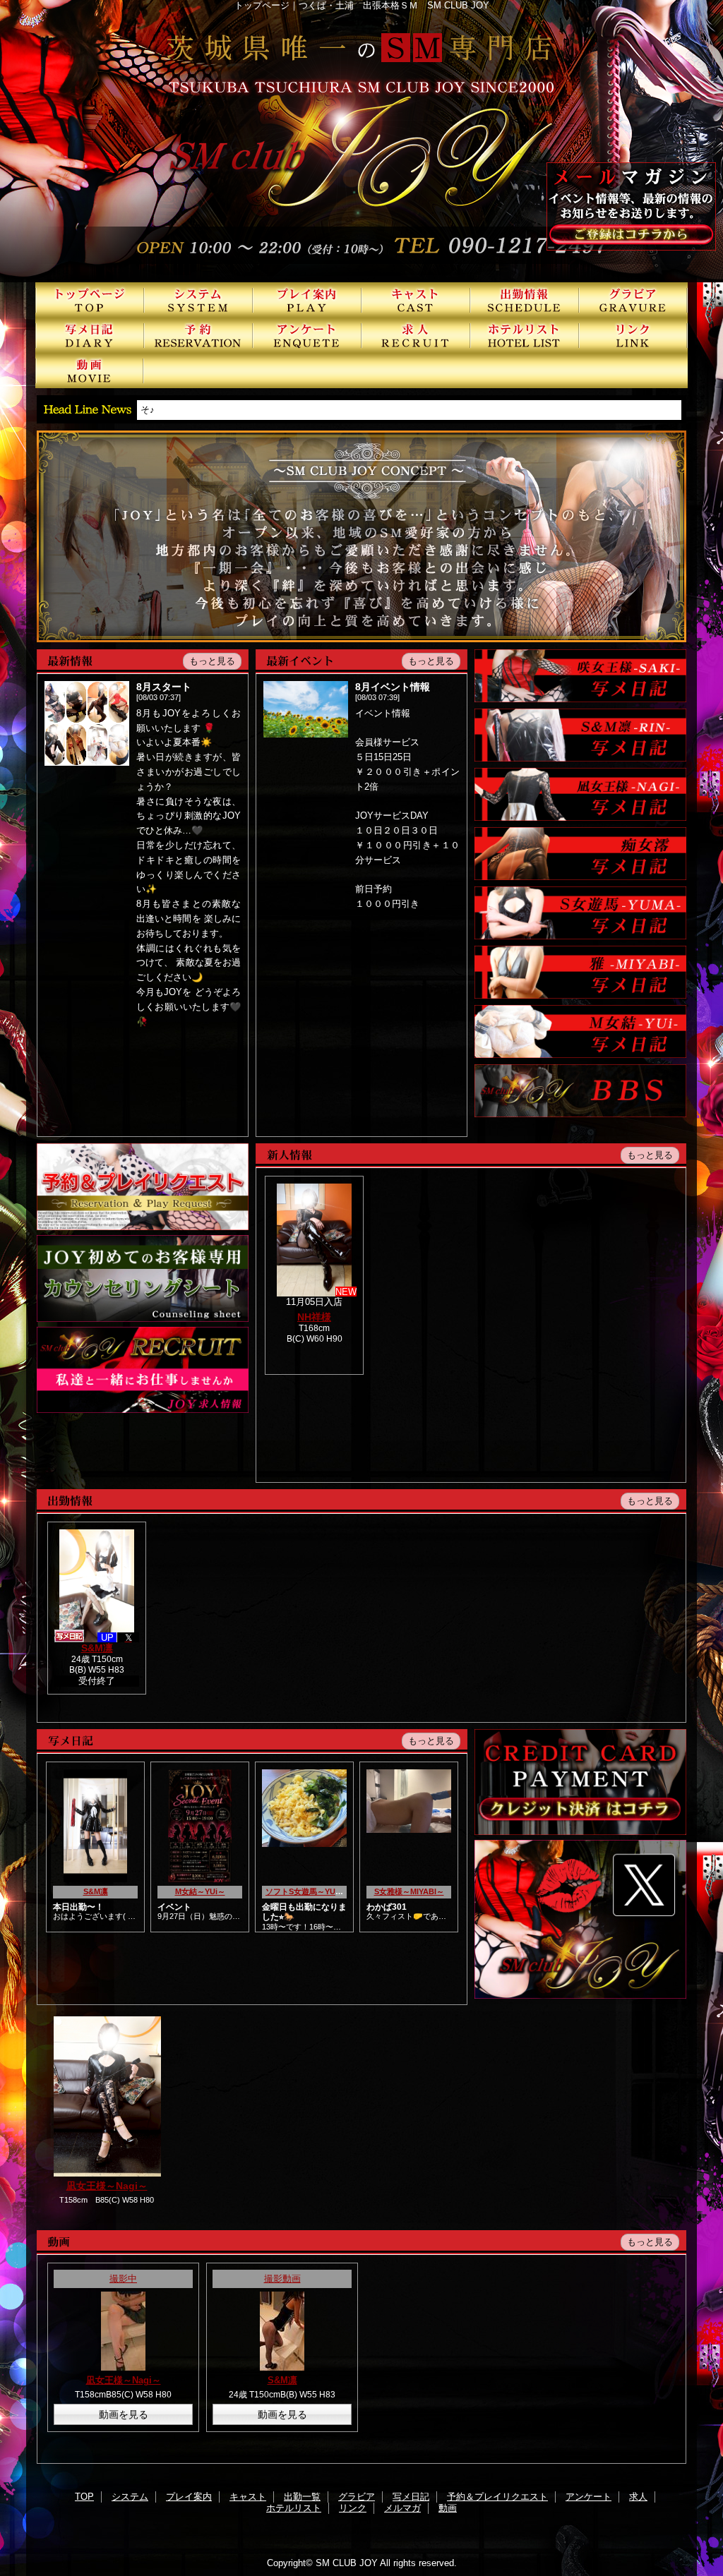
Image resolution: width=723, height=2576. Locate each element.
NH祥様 (314, 1317)
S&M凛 (97, 1648)
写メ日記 (90, 335)
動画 (90, 371)
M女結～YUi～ (200, 1891)
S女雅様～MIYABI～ (409, 1891)
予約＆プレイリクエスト (198, 335)
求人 (416, 335)
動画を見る (124, 2414)
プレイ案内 (307, 300)
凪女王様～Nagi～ (107, 2186)
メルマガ (402, 2508)
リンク (633, 335)
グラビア (633, 300)
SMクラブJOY (361, 141)
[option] (107, 2111)
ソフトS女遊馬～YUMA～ (310, 1891)
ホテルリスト (525, 335)
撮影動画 (282, 2279)
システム (198, 300)
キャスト (416, 300)
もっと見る (212, 661)
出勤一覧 (525, 300)
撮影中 (123, 2279)
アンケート (307, 335)
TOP (90, 300)
